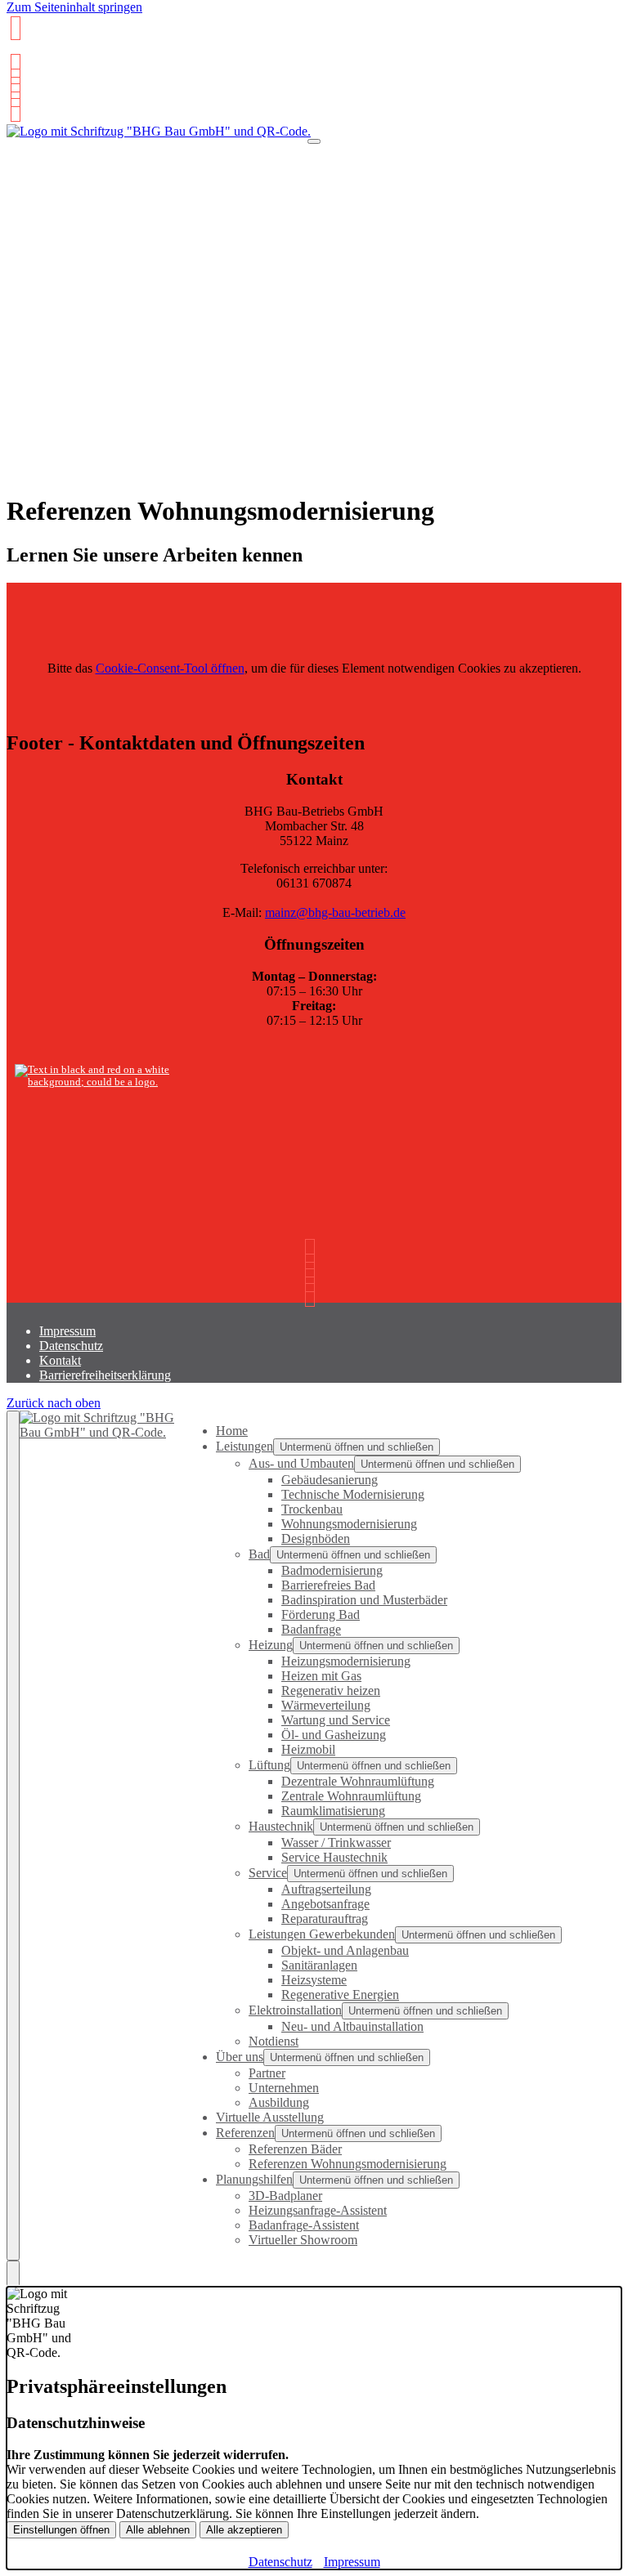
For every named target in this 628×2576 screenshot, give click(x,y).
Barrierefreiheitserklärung (105, 1375)
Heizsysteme (314, 1980)
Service (268, 1873)
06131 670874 (47, 52)
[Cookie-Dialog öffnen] (13, 2274)
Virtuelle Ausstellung (270, 2117)
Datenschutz (71, 1346)
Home (232, 1431)
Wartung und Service (336, 1720)
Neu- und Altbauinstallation (352, 2026)
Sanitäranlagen (319, 1965)
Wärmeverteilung (326, 1705)
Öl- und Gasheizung (334, 1735)
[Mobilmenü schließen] (13, 1836)
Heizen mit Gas (321, 1676)
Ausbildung (279, 2102)
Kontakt (60, 1360)
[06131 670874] (13, 95)
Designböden (316, 1538)
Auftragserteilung (326, 1889)
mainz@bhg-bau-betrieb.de (335, 912)
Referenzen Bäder (295, 2149)
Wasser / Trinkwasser (336, 1843)
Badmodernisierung (332, 1570)
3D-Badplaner (285, 2196)
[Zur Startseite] (159, 139)
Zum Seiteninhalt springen (74, 7)
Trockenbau (312, 1509)
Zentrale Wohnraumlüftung (351, 1796)
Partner (267, 2073)
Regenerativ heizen (331, 1690)
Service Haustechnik (334, 1857)
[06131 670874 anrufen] (13, 28)
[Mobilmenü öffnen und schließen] (314, 141)
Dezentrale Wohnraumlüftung (358, 1781)
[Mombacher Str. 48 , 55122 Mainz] (13, 80)
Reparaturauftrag (325, 1919)
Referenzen (245, 2133)
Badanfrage (311, 1629)
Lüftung (269, 1765)
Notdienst (274, 2041)
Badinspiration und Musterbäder (364, 1600)
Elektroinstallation (295, 2010)
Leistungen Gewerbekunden (322, 1934)
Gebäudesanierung (330, 1480)
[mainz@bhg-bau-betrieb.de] (13, 66)
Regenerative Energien (340, 1995)
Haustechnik (281, 1826)
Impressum (67, 1331)
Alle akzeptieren (244, 2530)
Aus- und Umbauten (301, 1463)
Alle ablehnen (158, 2530)
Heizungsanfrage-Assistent (318, 2210)
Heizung (271, 1645)
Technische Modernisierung (353, 1494)
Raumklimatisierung (333, 1811)
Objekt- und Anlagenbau (345, 1950)
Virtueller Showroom (303, 2240)
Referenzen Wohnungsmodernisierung (348, 2164)
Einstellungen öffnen (61, 2530)
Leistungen (244, 1446)
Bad (259, 1554)
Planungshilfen (254, 2179)
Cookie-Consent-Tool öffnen (170, 668)
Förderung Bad (321, 1614)
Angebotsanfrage (325, 1904)
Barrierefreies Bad (328, 1585)
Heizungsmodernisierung (346, 1661)
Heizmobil (308, 1749)
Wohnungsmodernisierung (349, 1524)
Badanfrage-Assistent (304, 2225)
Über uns (240, 2057)
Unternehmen (284, 2088)
